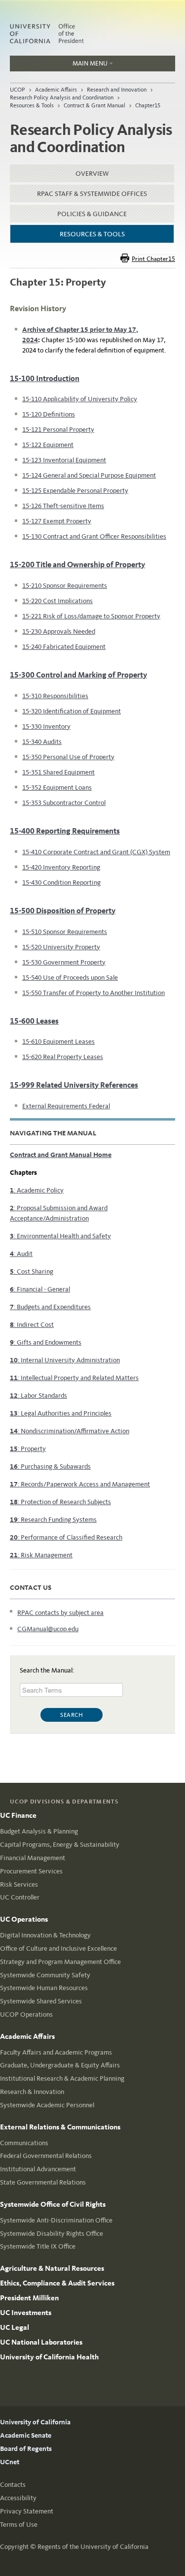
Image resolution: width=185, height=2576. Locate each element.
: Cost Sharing (32, 1272)
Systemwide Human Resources (44, 1988)
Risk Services (19, 1884)
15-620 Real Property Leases (63, 1057)
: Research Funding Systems (53, 1520)
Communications (24, 2143)
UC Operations (24, 1919)
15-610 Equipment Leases (58, 1042)
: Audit (21, 1254)
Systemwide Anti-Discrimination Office (56, 2220)
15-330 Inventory (46, 726)
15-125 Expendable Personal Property (75, 491)
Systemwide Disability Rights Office (52, 2234)
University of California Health (49, 2357)
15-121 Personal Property (58, 430)
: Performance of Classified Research (66, 1537)
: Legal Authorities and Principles (61, 1413)
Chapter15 (148, 105)
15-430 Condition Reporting (61, 883)
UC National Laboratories (41, 2342)
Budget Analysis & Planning (39, 1831)
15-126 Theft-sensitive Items (63, 506)
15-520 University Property (61, 947)
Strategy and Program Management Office (60, 1962)
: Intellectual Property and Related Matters (74, 1378)
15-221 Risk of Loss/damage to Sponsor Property (91, 616)
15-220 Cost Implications (57, 601)
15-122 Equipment (48, 445)
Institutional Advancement (38, 2169)
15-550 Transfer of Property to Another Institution (93, 993)
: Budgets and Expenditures (50, 1307)
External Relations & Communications (60, 2127)
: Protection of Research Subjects (60, 1502)
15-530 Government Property (64, 962)
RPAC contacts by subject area (60, 1613)
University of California (35, 2422)
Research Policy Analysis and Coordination (62, 97)
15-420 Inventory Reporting (61, 867)
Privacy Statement (27, 2511)
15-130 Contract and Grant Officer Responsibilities (94, 536)
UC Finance (18, 1815)
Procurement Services (31, 1871)
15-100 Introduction (45, 378)
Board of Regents (26, 2449)
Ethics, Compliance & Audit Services (57, 2283)
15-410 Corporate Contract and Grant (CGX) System (96, 852)
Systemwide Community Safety (45, 1975)
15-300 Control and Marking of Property (78, 675)
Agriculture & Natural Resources (52, 2268)
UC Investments (26, 2313)
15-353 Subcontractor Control (64, 803)
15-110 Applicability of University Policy (80, 399)
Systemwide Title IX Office (38, 2246)
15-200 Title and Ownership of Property (77, 564)
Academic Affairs (56, 90)
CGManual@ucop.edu (48, 1629)
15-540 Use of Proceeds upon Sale (70, 978)
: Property (28, 1449)
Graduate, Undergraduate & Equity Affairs (60, 2065)
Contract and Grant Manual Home (61, 1155)
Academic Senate (26, 2435)
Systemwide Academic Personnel (47, 2105)
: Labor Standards (38, 1396)
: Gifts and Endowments (46, 1342)
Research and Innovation (117, 90)
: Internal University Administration (65, 1360)
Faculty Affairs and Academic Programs (56, 2052)
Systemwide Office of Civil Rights (53, 2204)
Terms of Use (19, 2525)
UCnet (10, 2462)
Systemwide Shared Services (41, 2001)
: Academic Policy (37, 1190)
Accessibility (18, 2498)
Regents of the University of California (93, 2547)
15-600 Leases (34, 1021)
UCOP (18, 90)
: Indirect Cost (32, 1325)
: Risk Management (41, 1555)
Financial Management (33, 1858)
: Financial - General (40, 1289)
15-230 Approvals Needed (59, 631)
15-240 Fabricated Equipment (64, 647)
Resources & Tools (32, 105)
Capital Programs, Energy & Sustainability (60, 1845)
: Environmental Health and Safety (60, 1236)
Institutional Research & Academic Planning (62, 2078)
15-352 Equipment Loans (57, 788)
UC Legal (15, 2327)
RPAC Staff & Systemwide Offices (92, 194)
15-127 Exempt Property (57, 521)
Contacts (13, 2485)
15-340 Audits (42, 742)
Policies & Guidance (92, 214)
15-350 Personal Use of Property (68, 757)
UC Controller (20, 1897)
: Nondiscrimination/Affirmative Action (70, 1431)
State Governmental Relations (43, 2182)
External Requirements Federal (66, 1106)
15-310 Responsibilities (55, 696)
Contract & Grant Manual (94, 105)
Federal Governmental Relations (46, 2156)
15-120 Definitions (49, 414)
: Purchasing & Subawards (50, 1466)
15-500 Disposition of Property (63, 911)
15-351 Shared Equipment (58, 772)
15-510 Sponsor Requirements (65, 932)
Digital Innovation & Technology (45, 1935)
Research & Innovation (32, 2092)
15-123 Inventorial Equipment (64, 460)
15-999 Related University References (74, 1085)
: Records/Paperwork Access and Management (80, 1484)
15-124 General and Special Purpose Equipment (89, 475)
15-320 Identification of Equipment (72, 711)
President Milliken (29, 2298)
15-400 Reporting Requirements (65, 831)
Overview (92, 174)
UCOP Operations (26, 2014)
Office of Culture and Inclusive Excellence (58, 1948)
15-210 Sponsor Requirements (65, 586)
